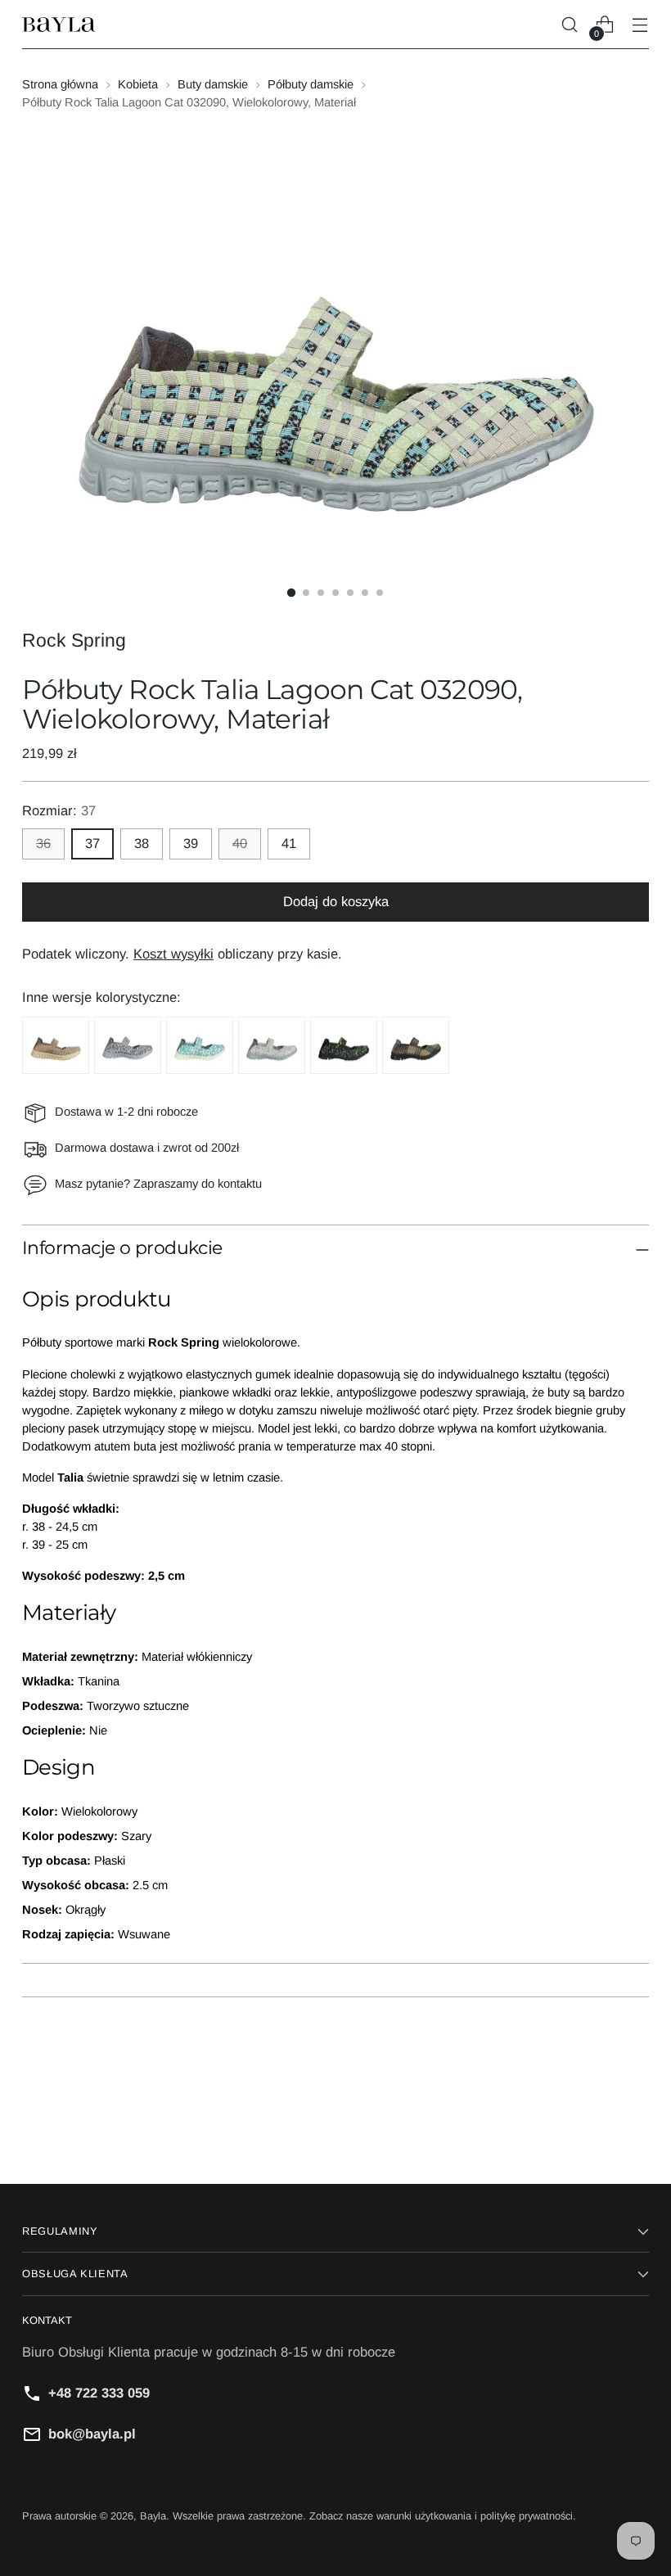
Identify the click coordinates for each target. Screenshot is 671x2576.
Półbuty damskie (311, 84)
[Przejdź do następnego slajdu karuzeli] (635, 2127)
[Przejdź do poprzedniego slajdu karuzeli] (597, 2128)
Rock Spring (74, 640)
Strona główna (60, 84)
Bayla (153, 2516)
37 (92, 844)
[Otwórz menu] (640, 25)
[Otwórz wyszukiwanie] (570, 25)
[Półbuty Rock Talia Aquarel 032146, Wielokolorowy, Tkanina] (200, 1045)
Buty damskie (213, 84)
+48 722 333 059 (99, 2393)
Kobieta (138, 84)
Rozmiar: (59, 811)
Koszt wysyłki (173, 954)
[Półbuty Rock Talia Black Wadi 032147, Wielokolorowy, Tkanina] (416, 1045)
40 (240, 844)
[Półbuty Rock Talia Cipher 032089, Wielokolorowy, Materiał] (128, 1045)
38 (142, 844)
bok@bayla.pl (92, 2434)
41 (289, 844)
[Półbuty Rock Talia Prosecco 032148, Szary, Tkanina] (272, 1045)
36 (43, 844)
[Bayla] (59, 25)
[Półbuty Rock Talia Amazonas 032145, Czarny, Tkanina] (344, 1045)
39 (191, 844)
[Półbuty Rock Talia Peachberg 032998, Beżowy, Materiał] (56, 1045)
